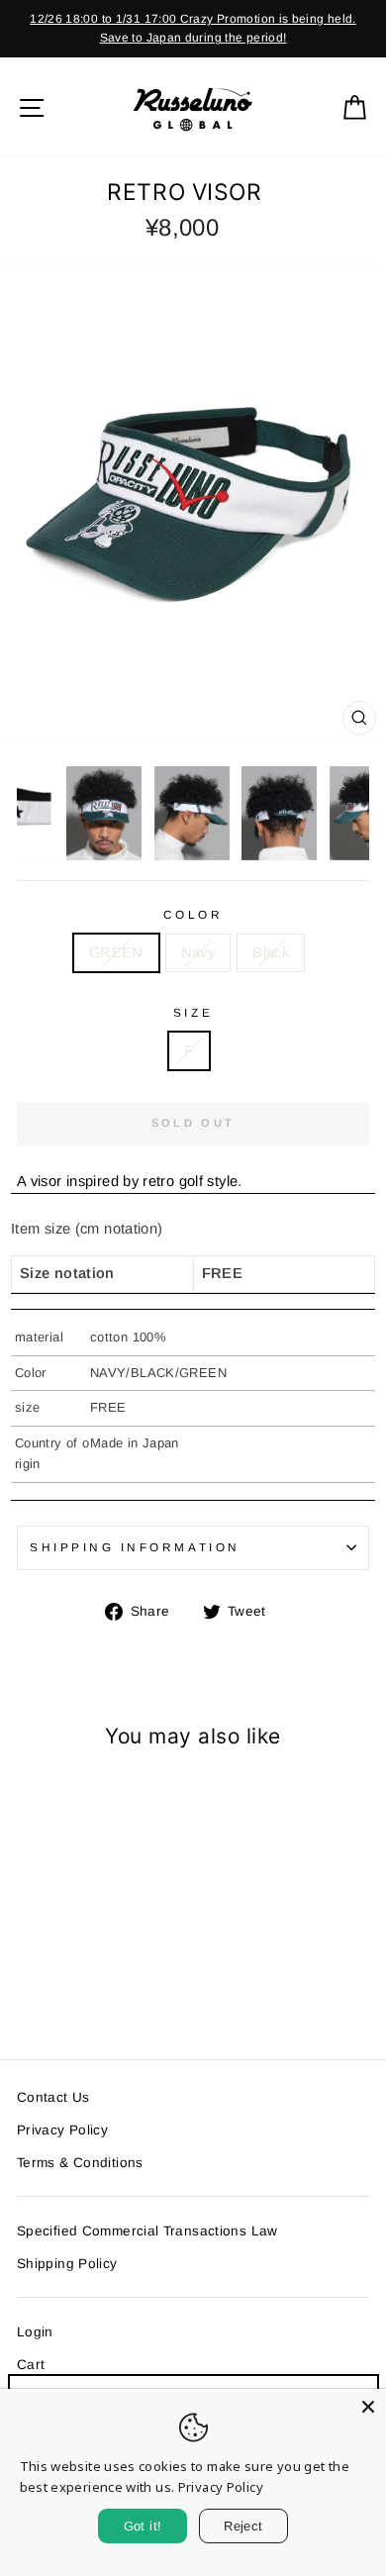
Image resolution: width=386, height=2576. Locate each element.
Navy (198, 952)
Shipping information (135, 1547)
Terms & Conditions (80, 2163)
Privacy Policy (62, 2130)
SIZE (193, 1012)
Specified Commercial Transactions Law (147, 2231)
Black (271, 952)
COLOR (193, 914)
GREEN (116, 952)
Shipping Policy (67, 2264)
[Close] (368, 2407)
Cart (31, 2365)
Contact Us (53, 2097)
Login (35, 2332)
